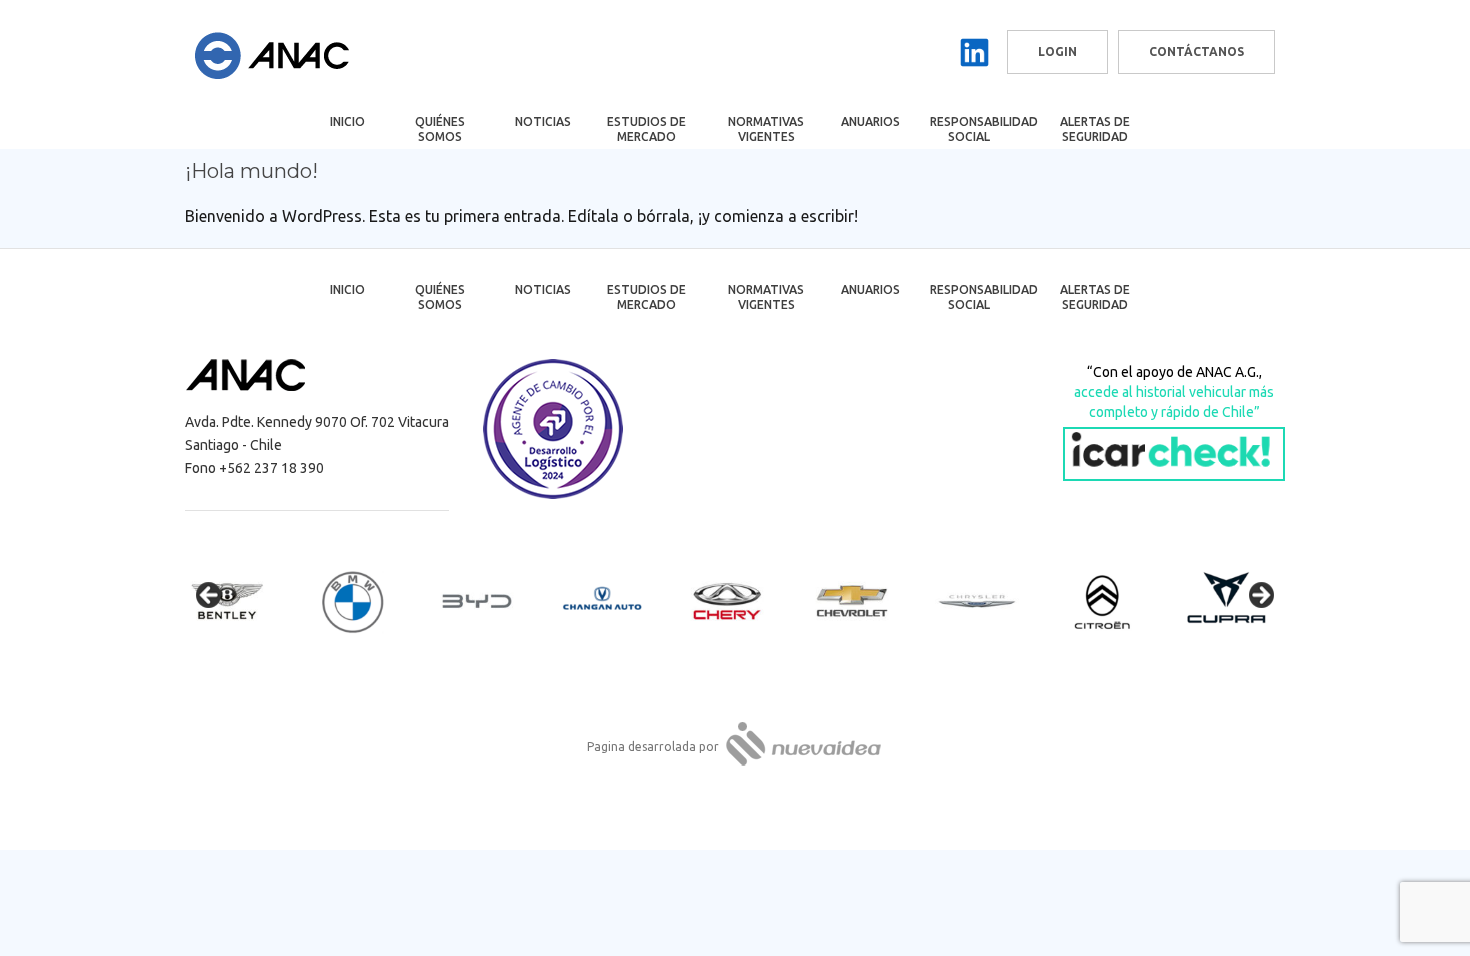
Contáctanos (1196, 51)
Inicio (347, 121)
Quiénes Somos (440, 129)
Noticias (543, 121)
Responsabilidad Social (982, 129)
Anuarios (870, 121)
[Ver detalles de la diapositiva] (245, 601)
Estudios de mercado (646, 129)
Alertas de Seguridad (1095, 129)
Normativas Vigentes (766, 129)
